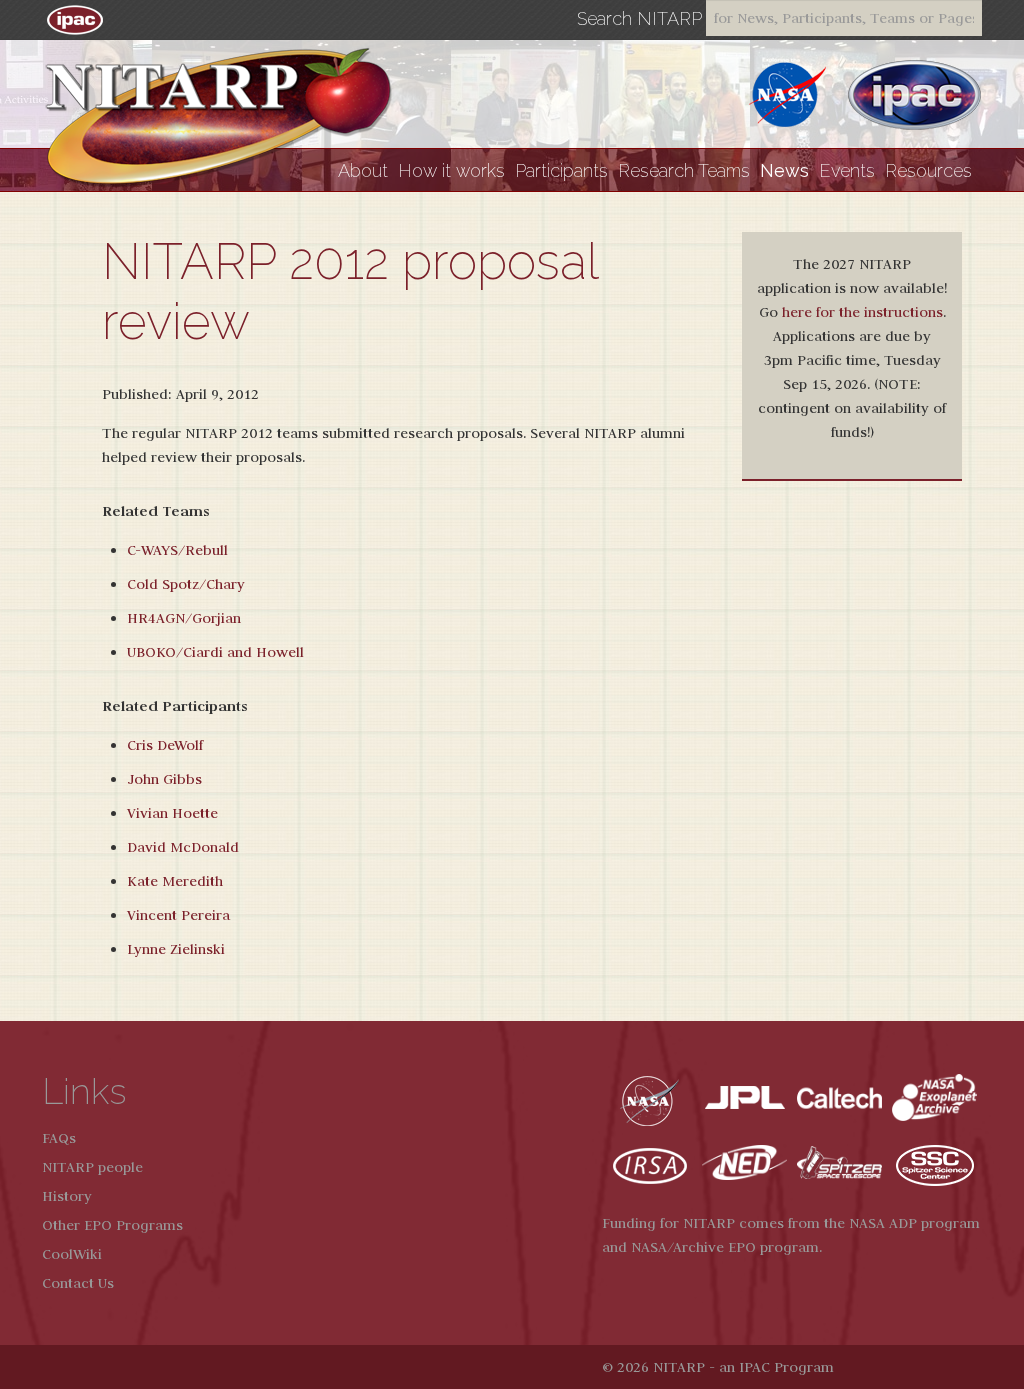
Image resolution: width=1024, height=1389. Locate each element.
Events (847, 170)
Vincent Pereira (178, 915)
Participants (561, 170)
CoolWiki (72, 1254)
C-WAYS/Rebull (177, 550)
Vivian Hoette (172, 813)
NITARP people (92, 1167)
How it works (451, 170)
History (67, 1196)
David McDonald (183, 847)
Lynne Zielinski (176, 949)
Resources (928, 170)
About (363, 170)
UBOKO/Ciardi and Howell (215, 652)
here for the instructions (862, 312)
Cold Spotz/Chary (186, 584)
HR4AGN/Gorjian (184, 618)
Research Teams (684, 170)
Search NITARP (639, 19)
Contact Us (78, 1283)
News (784, 170)
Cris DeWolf (165, 745)
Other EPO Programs (112, 1225)
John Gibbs (164, 779)
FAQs (59, 1138)
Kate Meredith (175, 881)
